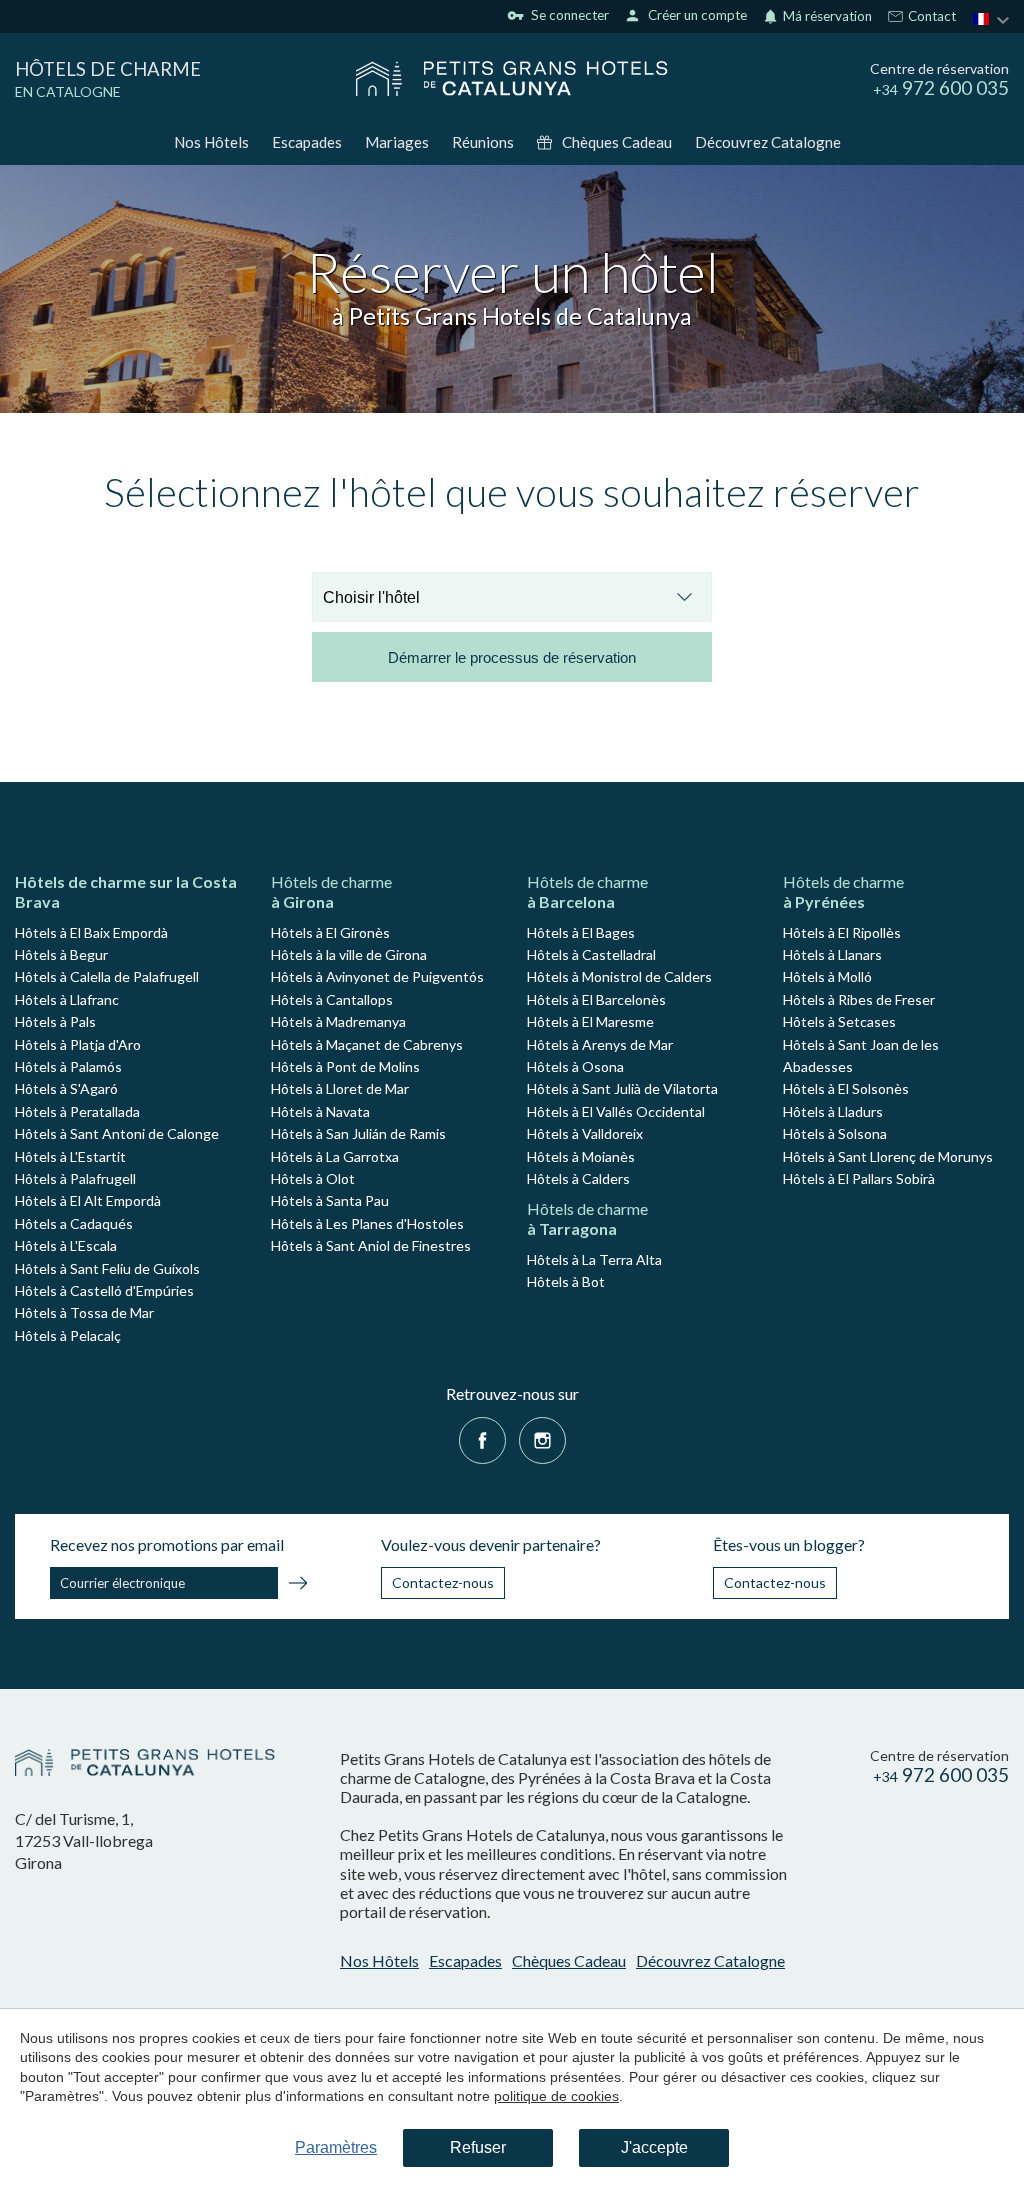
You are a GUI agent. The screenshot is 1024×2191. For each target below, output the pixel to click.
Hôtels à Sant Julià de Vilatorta (622, 1088)
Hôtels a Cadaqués (74, 1223)
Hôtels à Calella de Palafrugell (107, 976)
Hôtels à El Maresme (590, 1021)
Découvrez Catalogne (768, 142)
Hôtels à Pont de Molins (345, 1066)
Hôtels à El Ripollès (842, 932)
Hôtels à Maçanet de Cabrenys (367, 1044)
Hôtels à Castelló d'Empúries (104, 1290)
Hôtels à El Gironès (330, 932)
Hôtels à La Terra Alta (594, 1259)
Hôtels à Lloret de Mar (340, 1088)
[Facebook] (482, 1438)
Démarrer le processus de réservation (512, 657)
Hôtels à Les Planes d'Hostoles (367, 1223)
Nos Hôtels (211, 142)
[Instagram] (542, 1438)
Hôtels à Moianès (581, 1156)
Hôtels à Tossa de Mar (84, 1312)
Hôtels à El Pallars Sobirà (859, 1178)
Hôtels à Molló (827, 976)
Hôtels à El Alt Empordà (88, 1200)
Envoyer (298, 1586)
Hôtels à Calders (578, 1178)
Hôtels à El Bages (581, 932)
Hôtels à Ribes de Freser (859, 999)
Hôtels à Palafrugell (75, 1178)
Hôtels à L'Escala (66, 1245)
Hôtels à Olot (313, 1178)
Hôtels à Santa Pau (330, 1200)
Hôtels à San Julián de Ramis (358, 1133)
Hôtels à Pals (55, 1021)
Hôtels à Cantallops (332, 999)
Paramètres (336, 2147)
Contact (930, 17)
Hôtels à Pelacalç (68, 1335)
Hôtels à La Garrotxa (335, 1156)
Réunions (483, 142)
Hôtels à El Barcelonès (596, 999)
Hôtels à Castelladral (591, 954)
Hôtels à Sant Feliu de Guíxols (107, 1268)
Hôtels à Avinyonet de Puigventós (377, 976)
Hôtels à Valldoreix (585, 1133)
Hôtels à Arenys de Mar (600, 1044)
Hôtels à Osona (575, 1066)
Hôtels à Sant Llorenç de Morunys (888, 1156)
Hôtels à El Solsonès (846, 1088)
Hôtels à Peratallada (77, 1111)
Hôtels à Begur (61, 954)
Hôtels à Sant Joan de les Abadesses (861, 1055)
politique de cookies (556, 2096)
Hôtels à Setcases (839, 1021)
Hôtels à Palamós (68, 1066)
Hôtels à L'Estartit (70, 1156)
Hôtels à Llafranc (67, 999)
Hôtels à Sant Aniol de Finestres (371, 1245)
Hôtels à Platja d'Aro (78, 1044)
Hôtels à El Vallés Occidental (616, 1111)
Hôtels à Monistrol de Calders (619, 976)
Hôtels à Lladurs (833, 1111)
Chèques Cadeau (617, 142)
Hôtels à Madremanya (338, 1021)
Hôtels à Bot (566, 1281)
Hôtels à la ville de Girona (349, 954)
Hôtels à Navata (320, 1111)
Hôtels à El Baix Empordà (91, 932)
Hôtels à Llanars (832, 954)
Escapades (307, 142)
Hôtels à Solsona (835, 1133)
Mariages (397, 142)
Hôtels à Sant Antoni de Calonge (117, 1133)
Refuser (478, 2147)
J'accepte (654, 2147)
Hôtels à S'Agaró (66, 1088)
